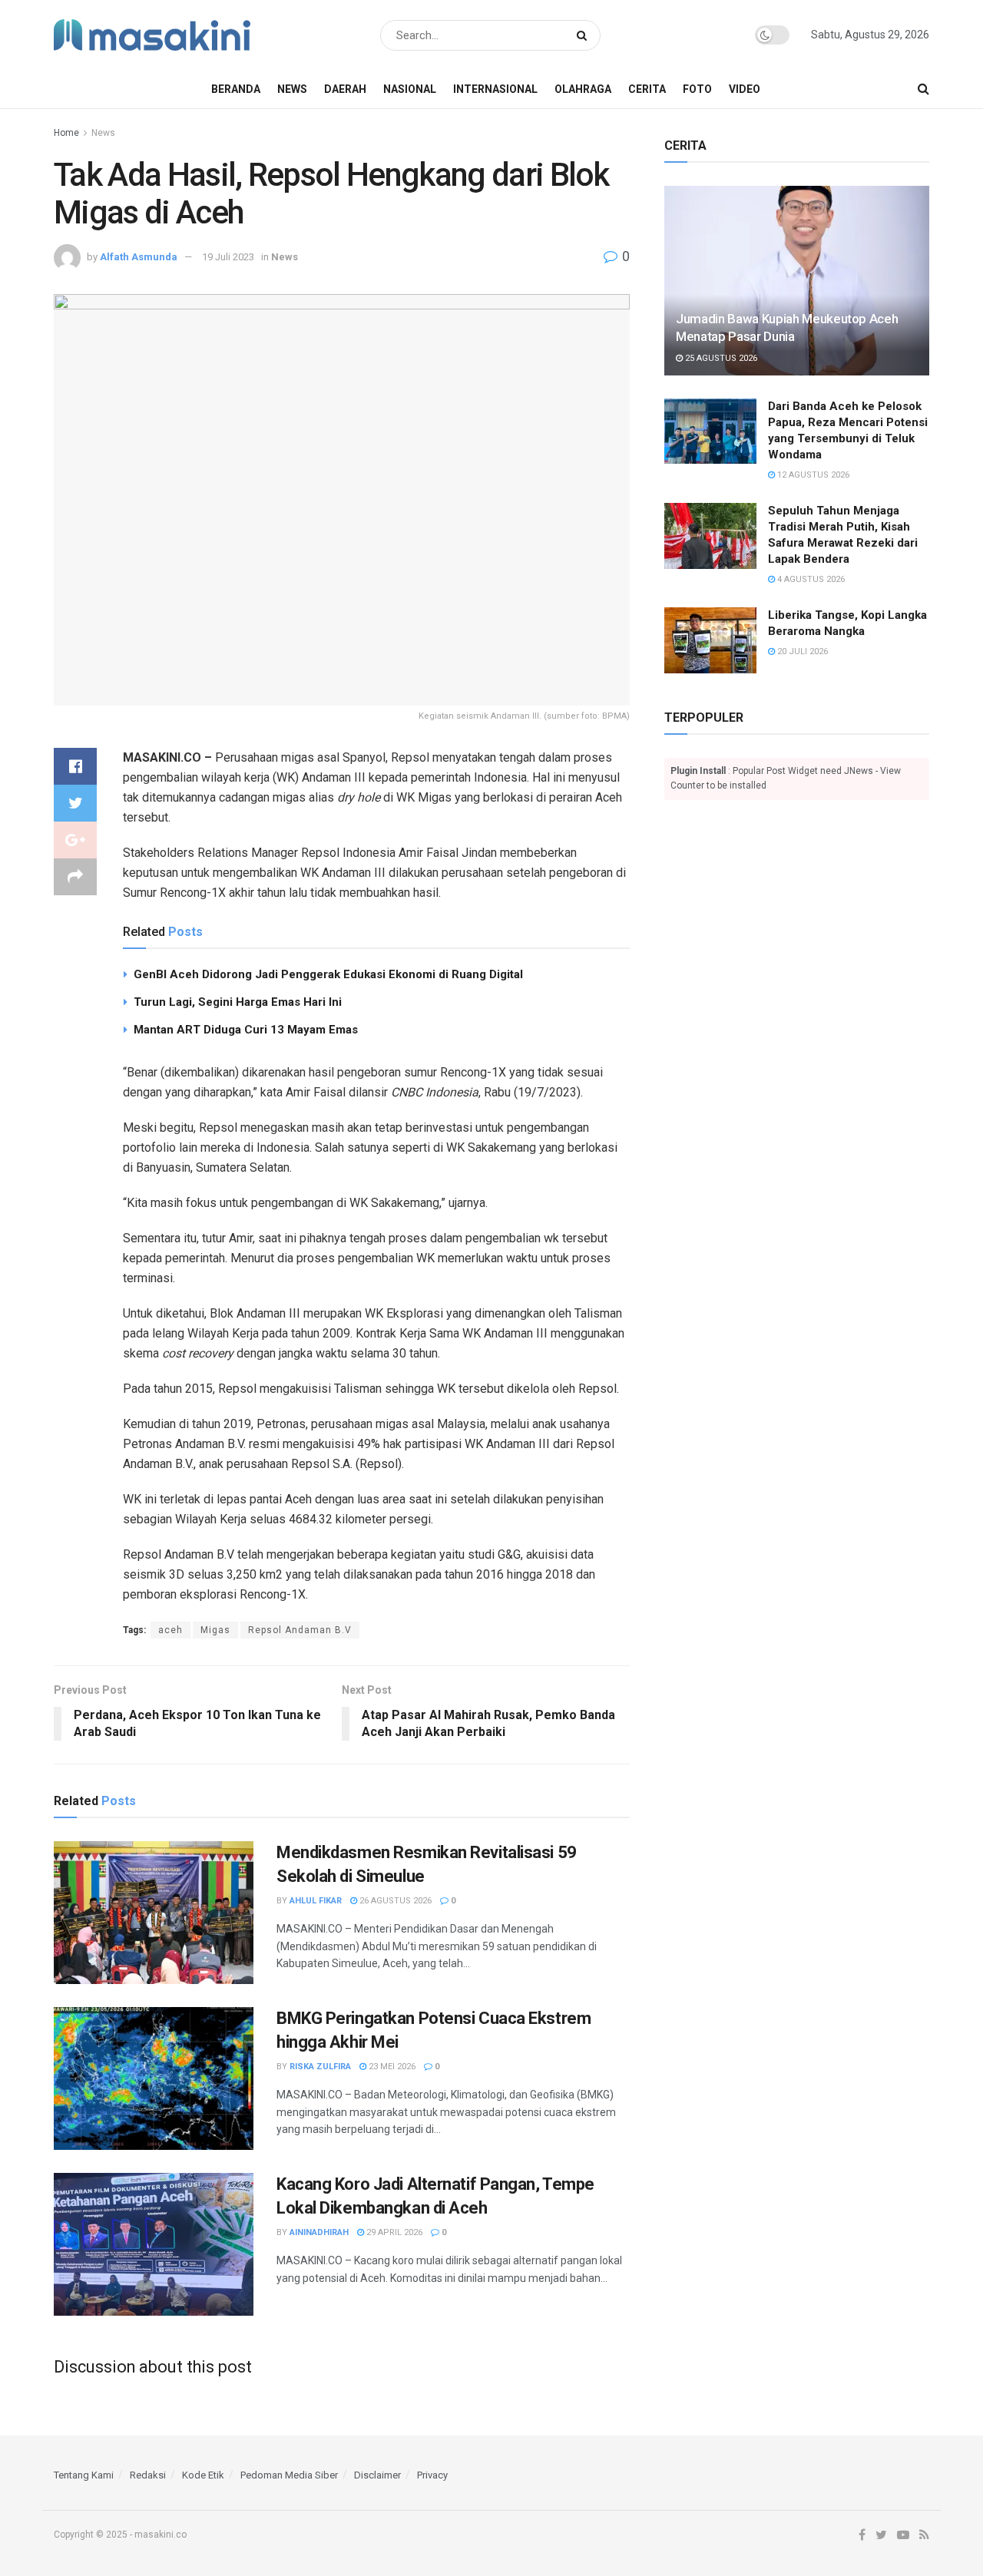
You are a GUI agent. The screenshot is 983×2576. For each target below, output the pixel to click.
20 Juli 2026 (801, 651)
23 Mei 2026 (391, 2067)
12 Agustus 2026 (812, 475)
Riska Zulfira (320, 2067)
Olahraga (583, 89)
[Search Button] (585, 35)
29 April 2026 (393, 2232)
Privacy (432, 2475)
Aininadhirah (319, 2232)
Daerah (345, 89)
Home (66, 133)
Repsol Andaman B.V (300, 1630)
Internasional (495, 89)
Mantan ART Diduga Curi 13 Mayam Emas (246, 1030)
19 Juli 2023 (228, 257)
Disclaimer (377, 2475)
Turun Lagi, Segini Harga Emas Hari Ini (238, 1002)
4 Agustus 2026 (810, 579)
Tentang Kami (84, 2475)
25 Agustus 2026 (720, 358)
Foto (697, 89)
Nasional (410, 89)
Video (745, 89)
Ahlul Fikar (316, 1901)
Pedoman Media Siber (289, 2475)
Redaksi (148, 2475)
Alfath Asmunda (139, 257)
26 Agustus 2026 (394, 1901)
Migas (215, 1630)
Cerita (647, 89)
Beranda (236, 89)
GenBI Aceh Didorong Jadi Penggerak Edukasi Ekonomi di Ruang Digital (328, 974)
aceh (170, 1630)
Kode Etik (203, 2475)
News (292, 89)
